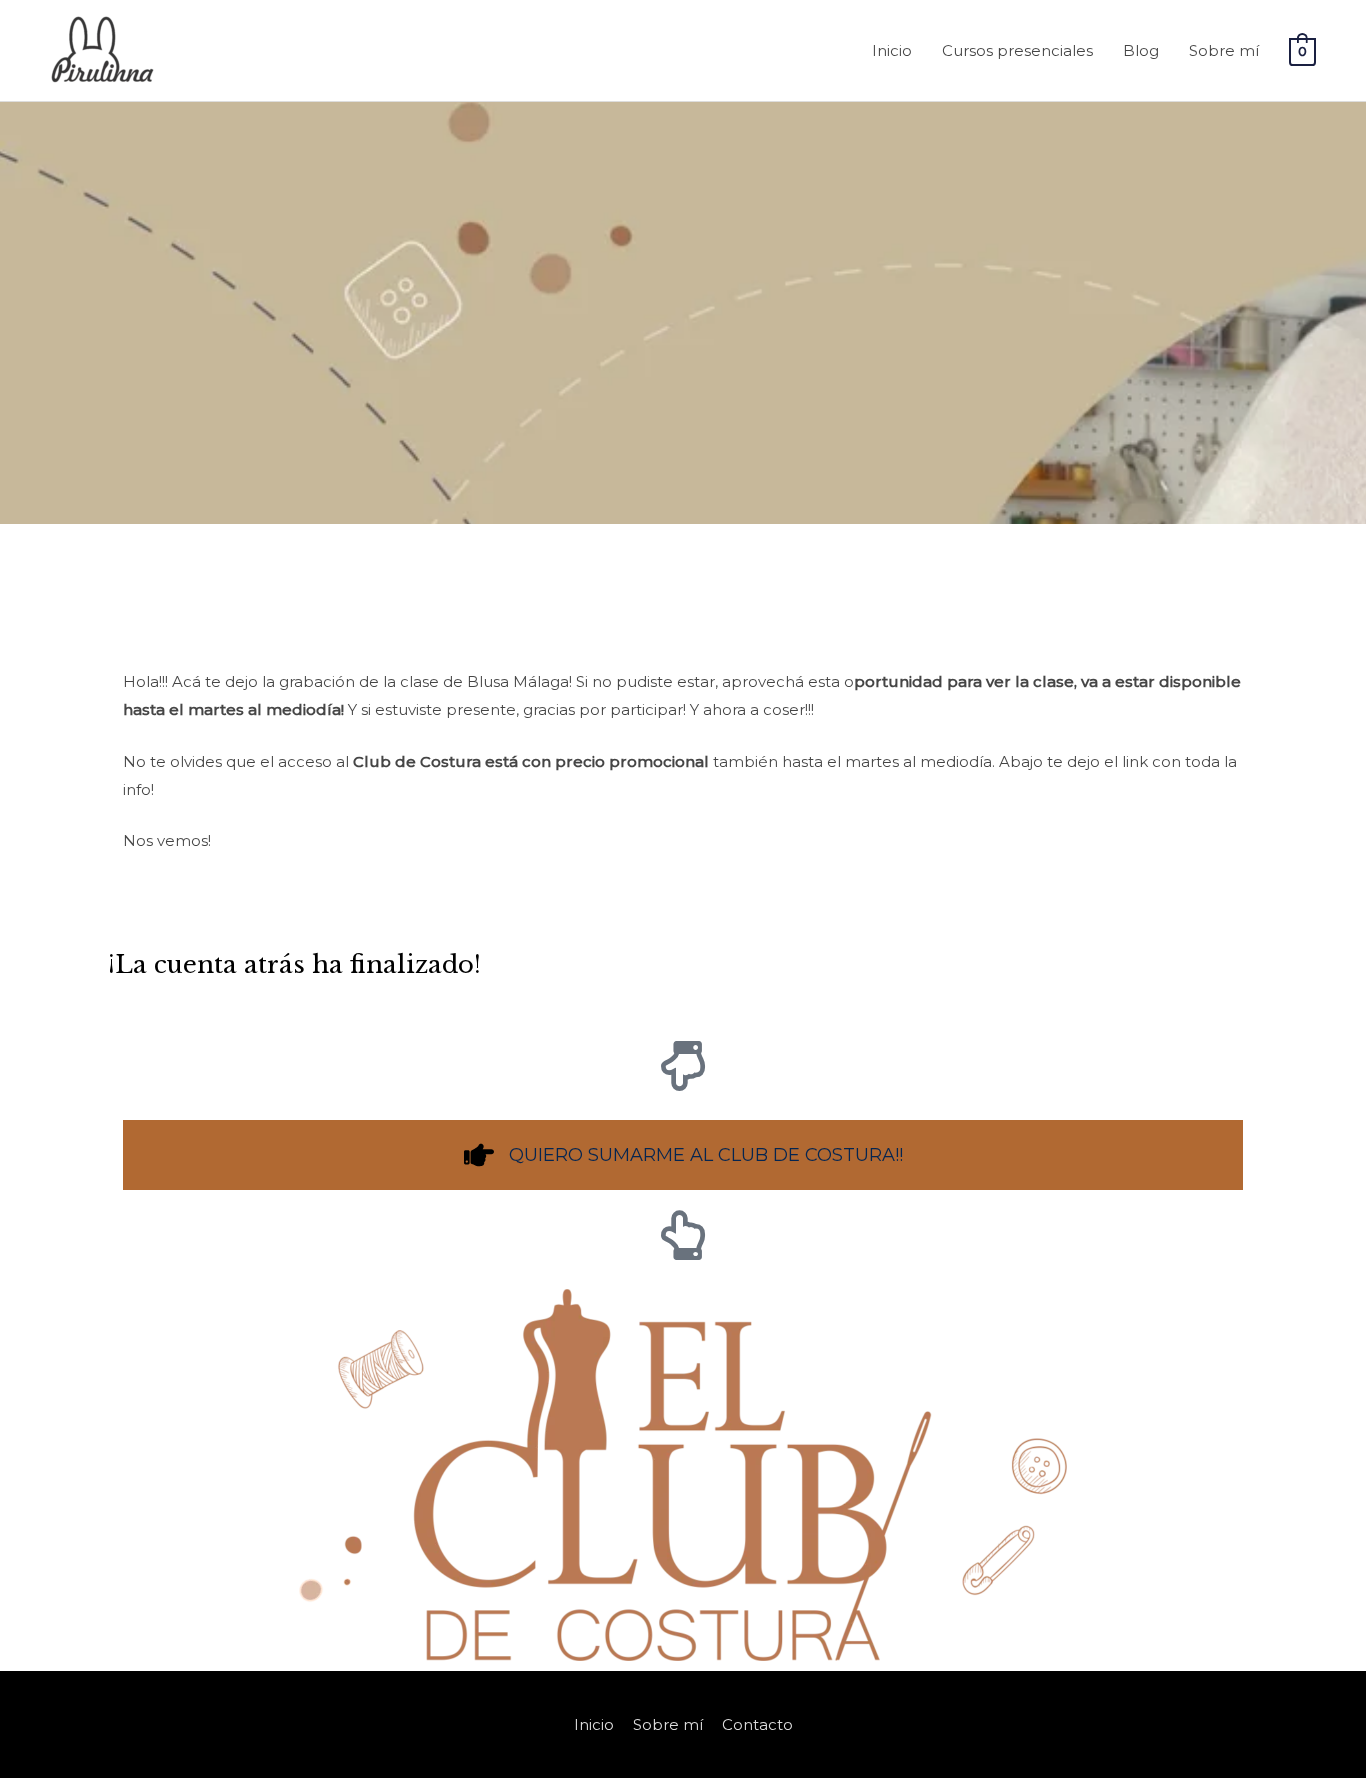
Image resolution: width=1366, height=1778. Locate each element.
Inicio (892, 50)
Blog (1141, 50)
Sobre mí (1224, 50)
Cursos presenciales (1017, 50)
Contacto (757, 1724)
